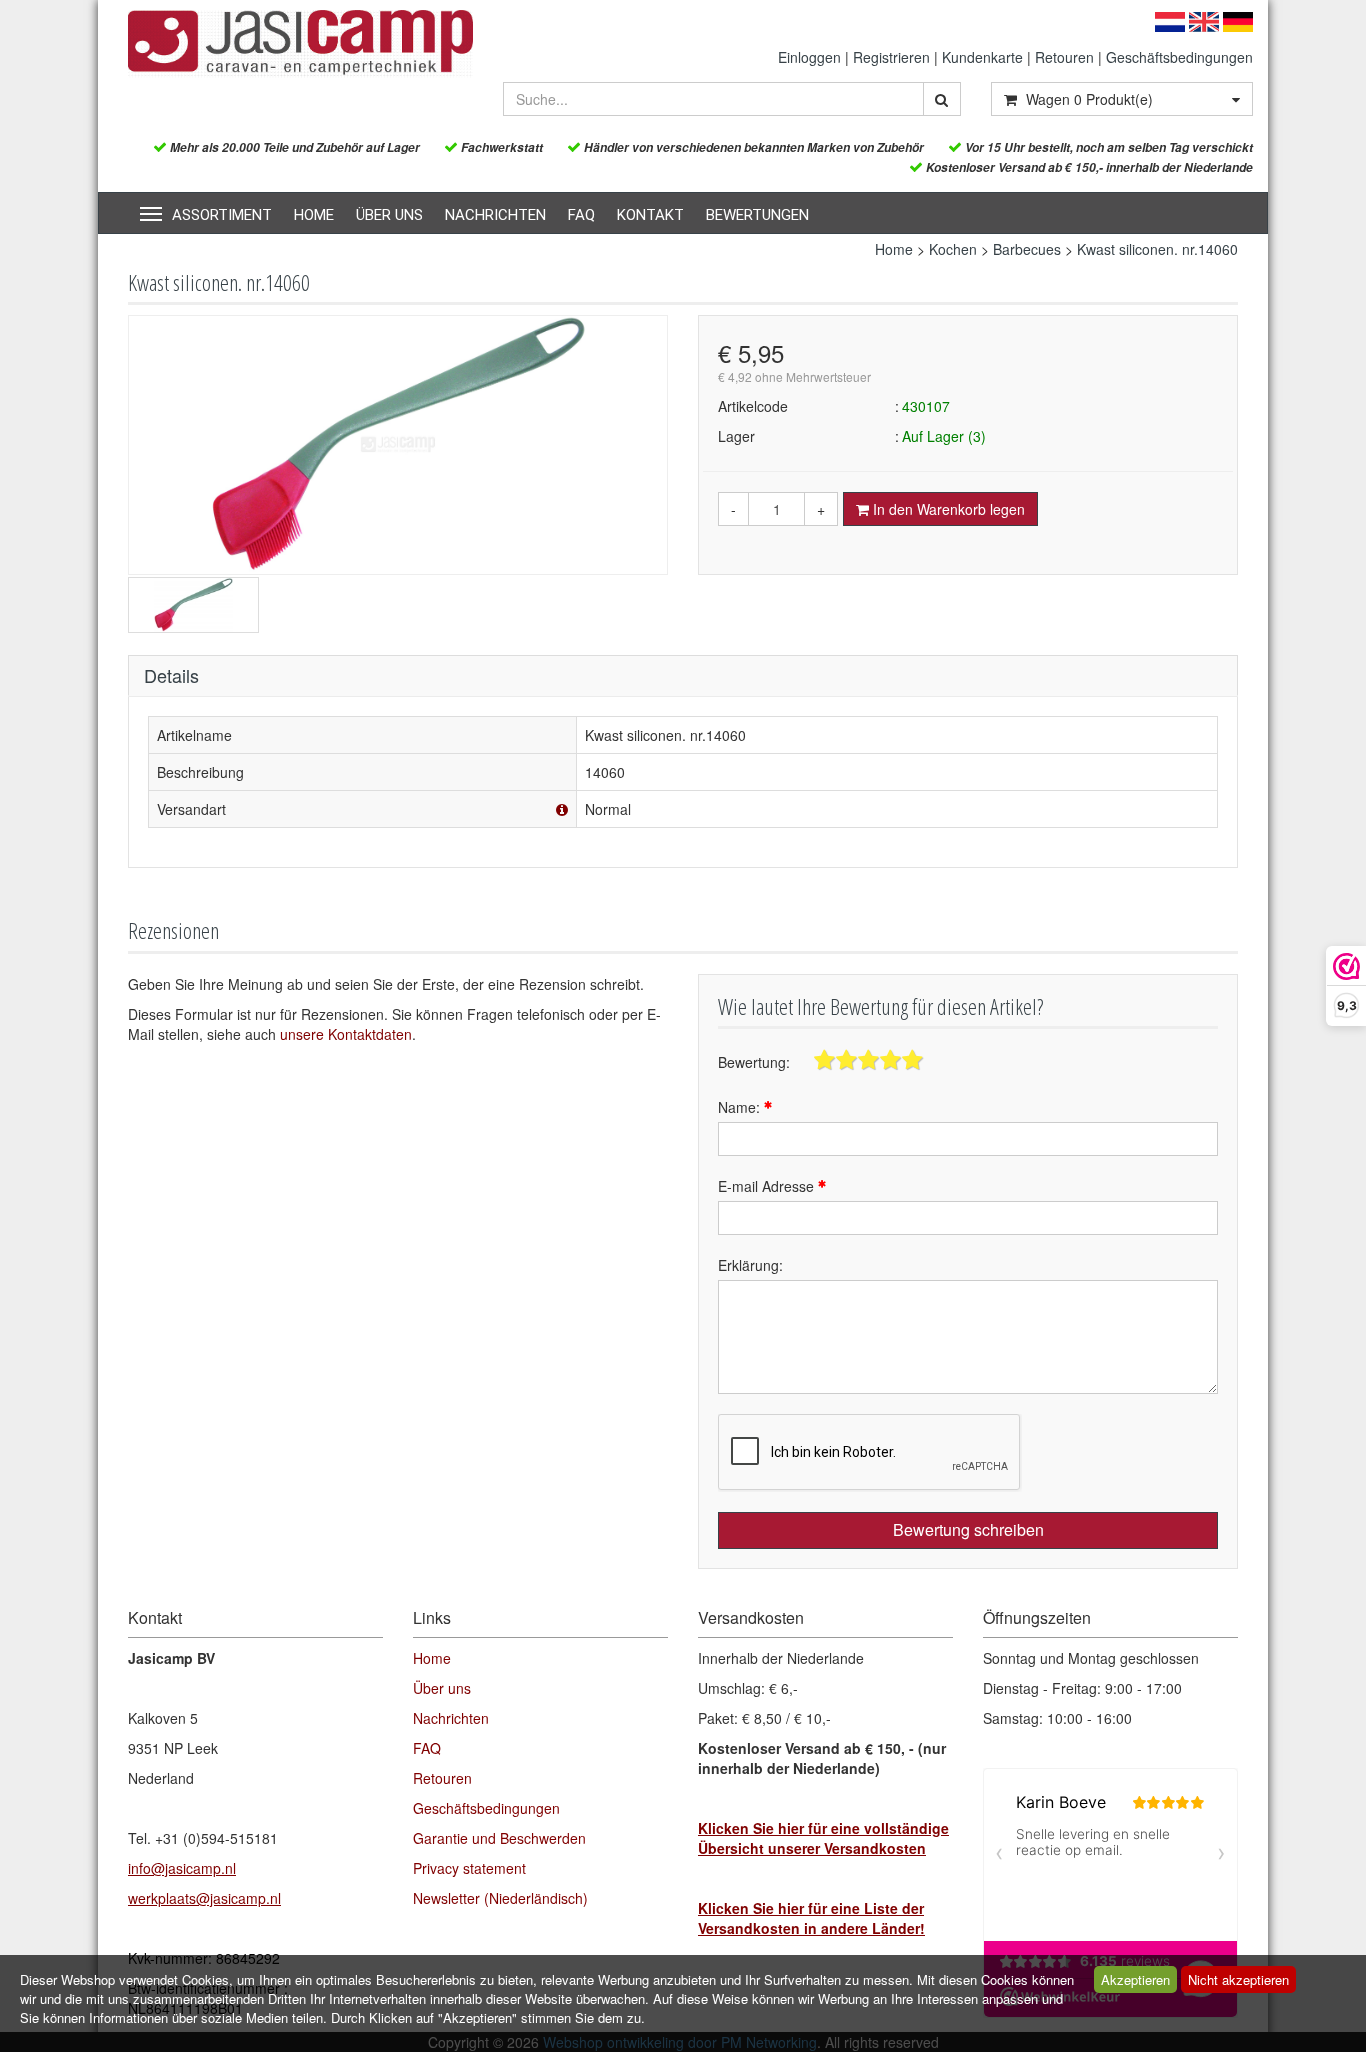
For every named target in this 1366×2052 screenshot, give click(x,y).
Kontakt (650, 215)
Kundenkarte (982, 57)
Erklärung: (750, 1265)
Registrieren (891, 57)
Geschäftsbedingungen (1179, 57)
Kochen (953, 249)
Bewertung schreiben (968, 1529)
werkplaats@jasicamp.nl (204, 1898)
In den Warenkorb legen (947, 509)
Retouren (1064, 57)
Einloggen (809, 57)
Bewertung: (754, 1062)
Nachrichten (495, 215)
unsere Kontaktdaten (346, 1034)
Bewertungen (757, 215)
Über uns (389, 215)
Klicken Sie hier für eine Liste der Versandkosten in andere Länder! (811, 1918)
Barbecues (1027, 249)
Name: (741, 1107)
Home (314, 215)
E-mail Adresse (768, 1186)
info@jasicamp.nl (182, 1868)
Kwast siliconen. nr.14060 (1157, 249)
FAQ (581, 215)
